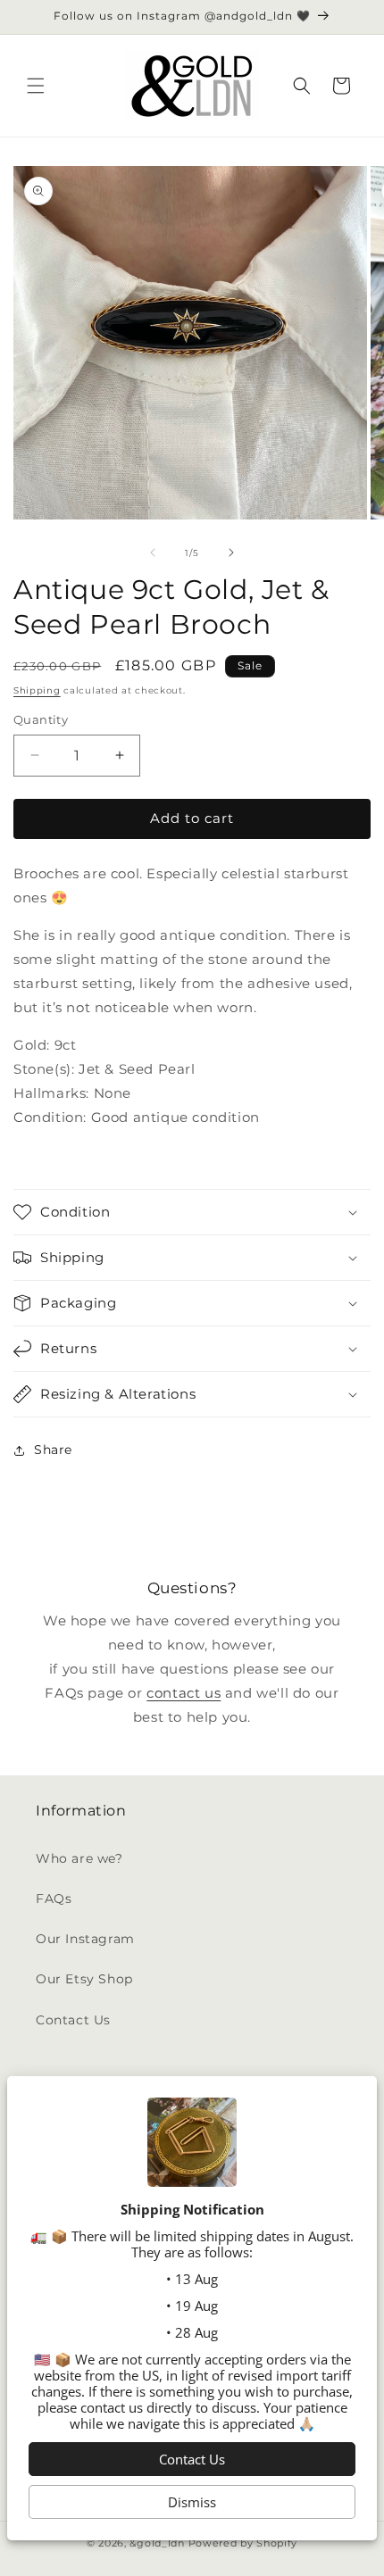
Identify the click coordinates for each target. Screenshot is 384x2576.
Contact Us (73, 2020)
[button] (36, 86)
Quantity (41, 719)
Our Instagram (85, 1939)
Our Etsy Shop (84, 1979)
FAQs (54, 1899)
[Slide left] (153, 553)
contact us (184, 1693)
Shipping (37, 690)
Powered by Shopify (243, 2543)
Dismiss (192, 2502)
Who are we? (79, 1858)
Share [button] (53, 1450)
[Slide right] (231, 553)
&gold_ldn (157, 2543)
